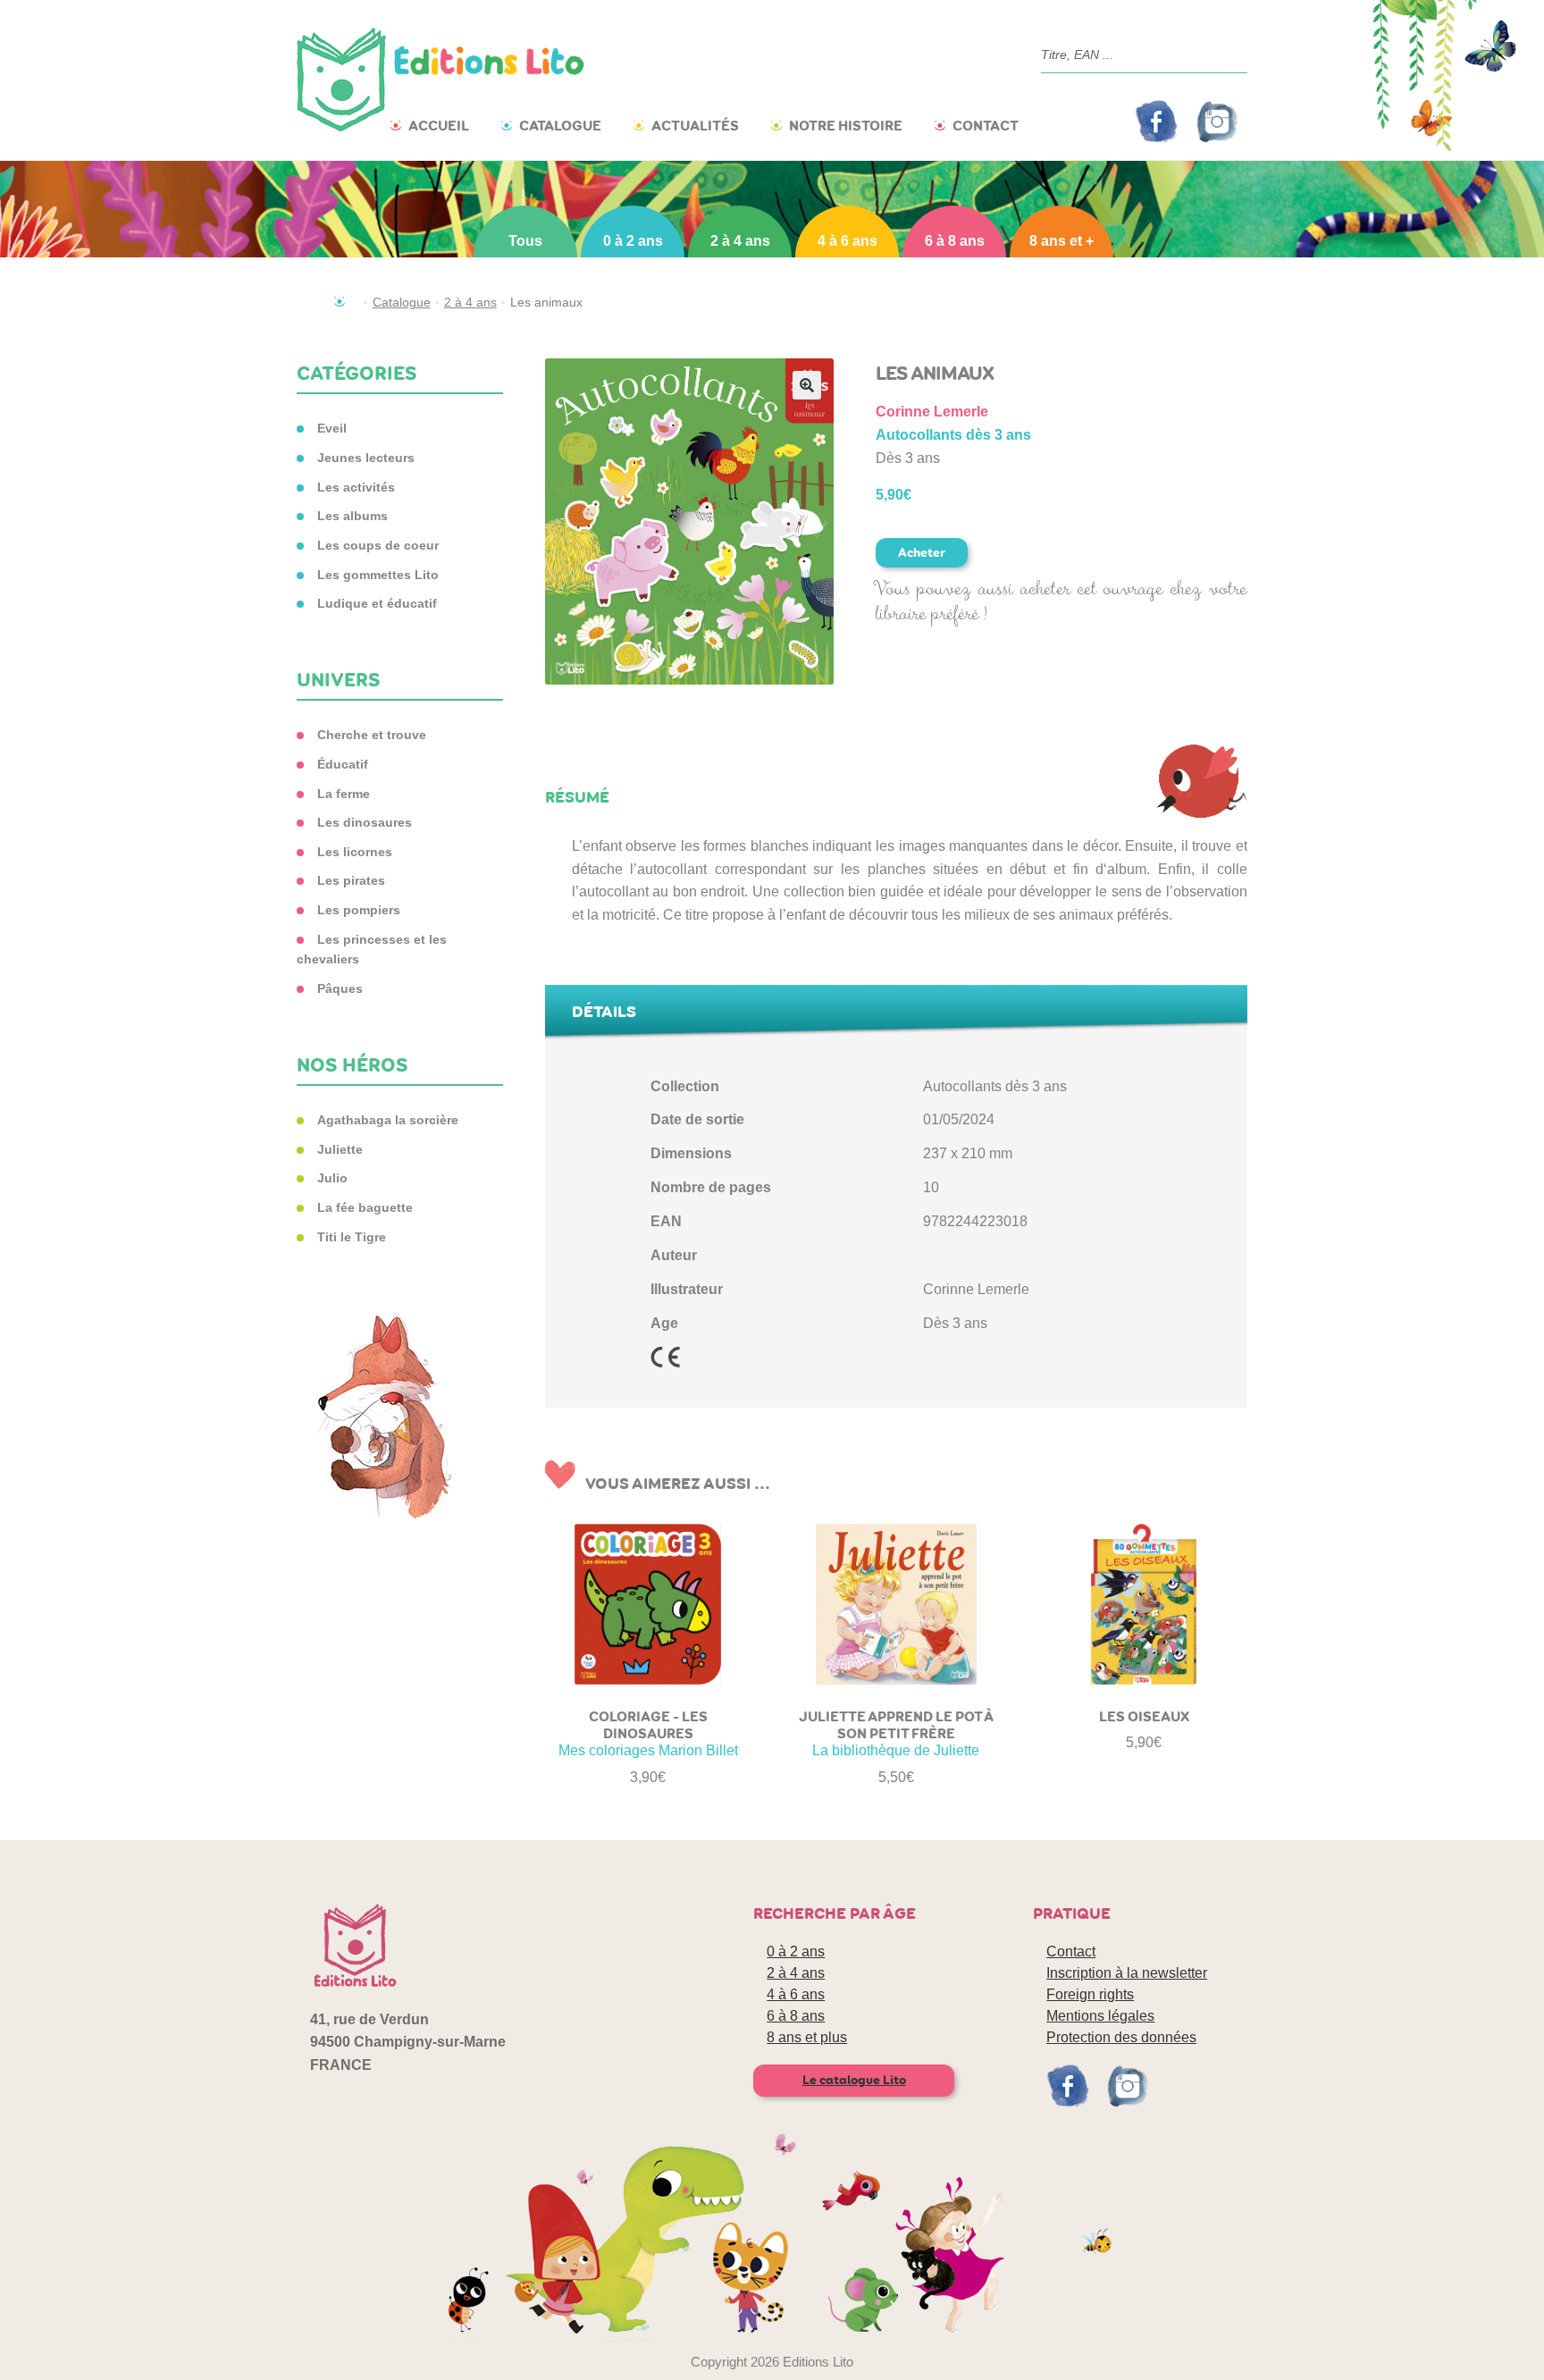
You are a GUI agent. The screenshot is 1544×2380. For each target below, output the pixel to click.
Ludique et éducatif (377, 603)
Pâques (340, 988)
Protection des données (1121, 2037)
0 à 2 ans (633, 241)
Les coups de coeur (378, 545)
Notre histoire (846, 126)
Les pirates (351, 880)
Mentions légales (1100, 2016)
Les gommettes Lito (378, 575)
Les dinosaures (365, 822)
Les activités (356, 487)
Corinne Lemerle (932, 412)
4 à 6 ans (848, 241)
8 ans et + (1061, 241)
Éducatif (343, 764)
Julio (332, 1178)
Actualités (695, 126)
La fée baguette (365, 1207)
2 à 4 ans (740, 241)
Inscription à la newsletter (1127, 1973)
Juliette (340, 1149)
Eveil (332, 428)
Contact (986, 126)
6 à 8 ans (955, 241)
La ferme (344, 794)
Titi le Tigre (352, 1237)
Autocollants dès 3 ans (953, 435)
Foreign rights (1090, 1994)
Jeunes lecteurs (366, 458)
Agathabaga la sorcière (388, 1120)
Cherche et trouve (372, 735)
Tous (525, 241)
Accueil (439, 126)
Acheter (922, 553)
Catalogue (560, 126)
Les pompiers (359, 910)
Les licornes (355, 852)
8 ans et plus (807, 2037)
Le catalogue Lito (854, 2080)
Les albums (352, 516)
